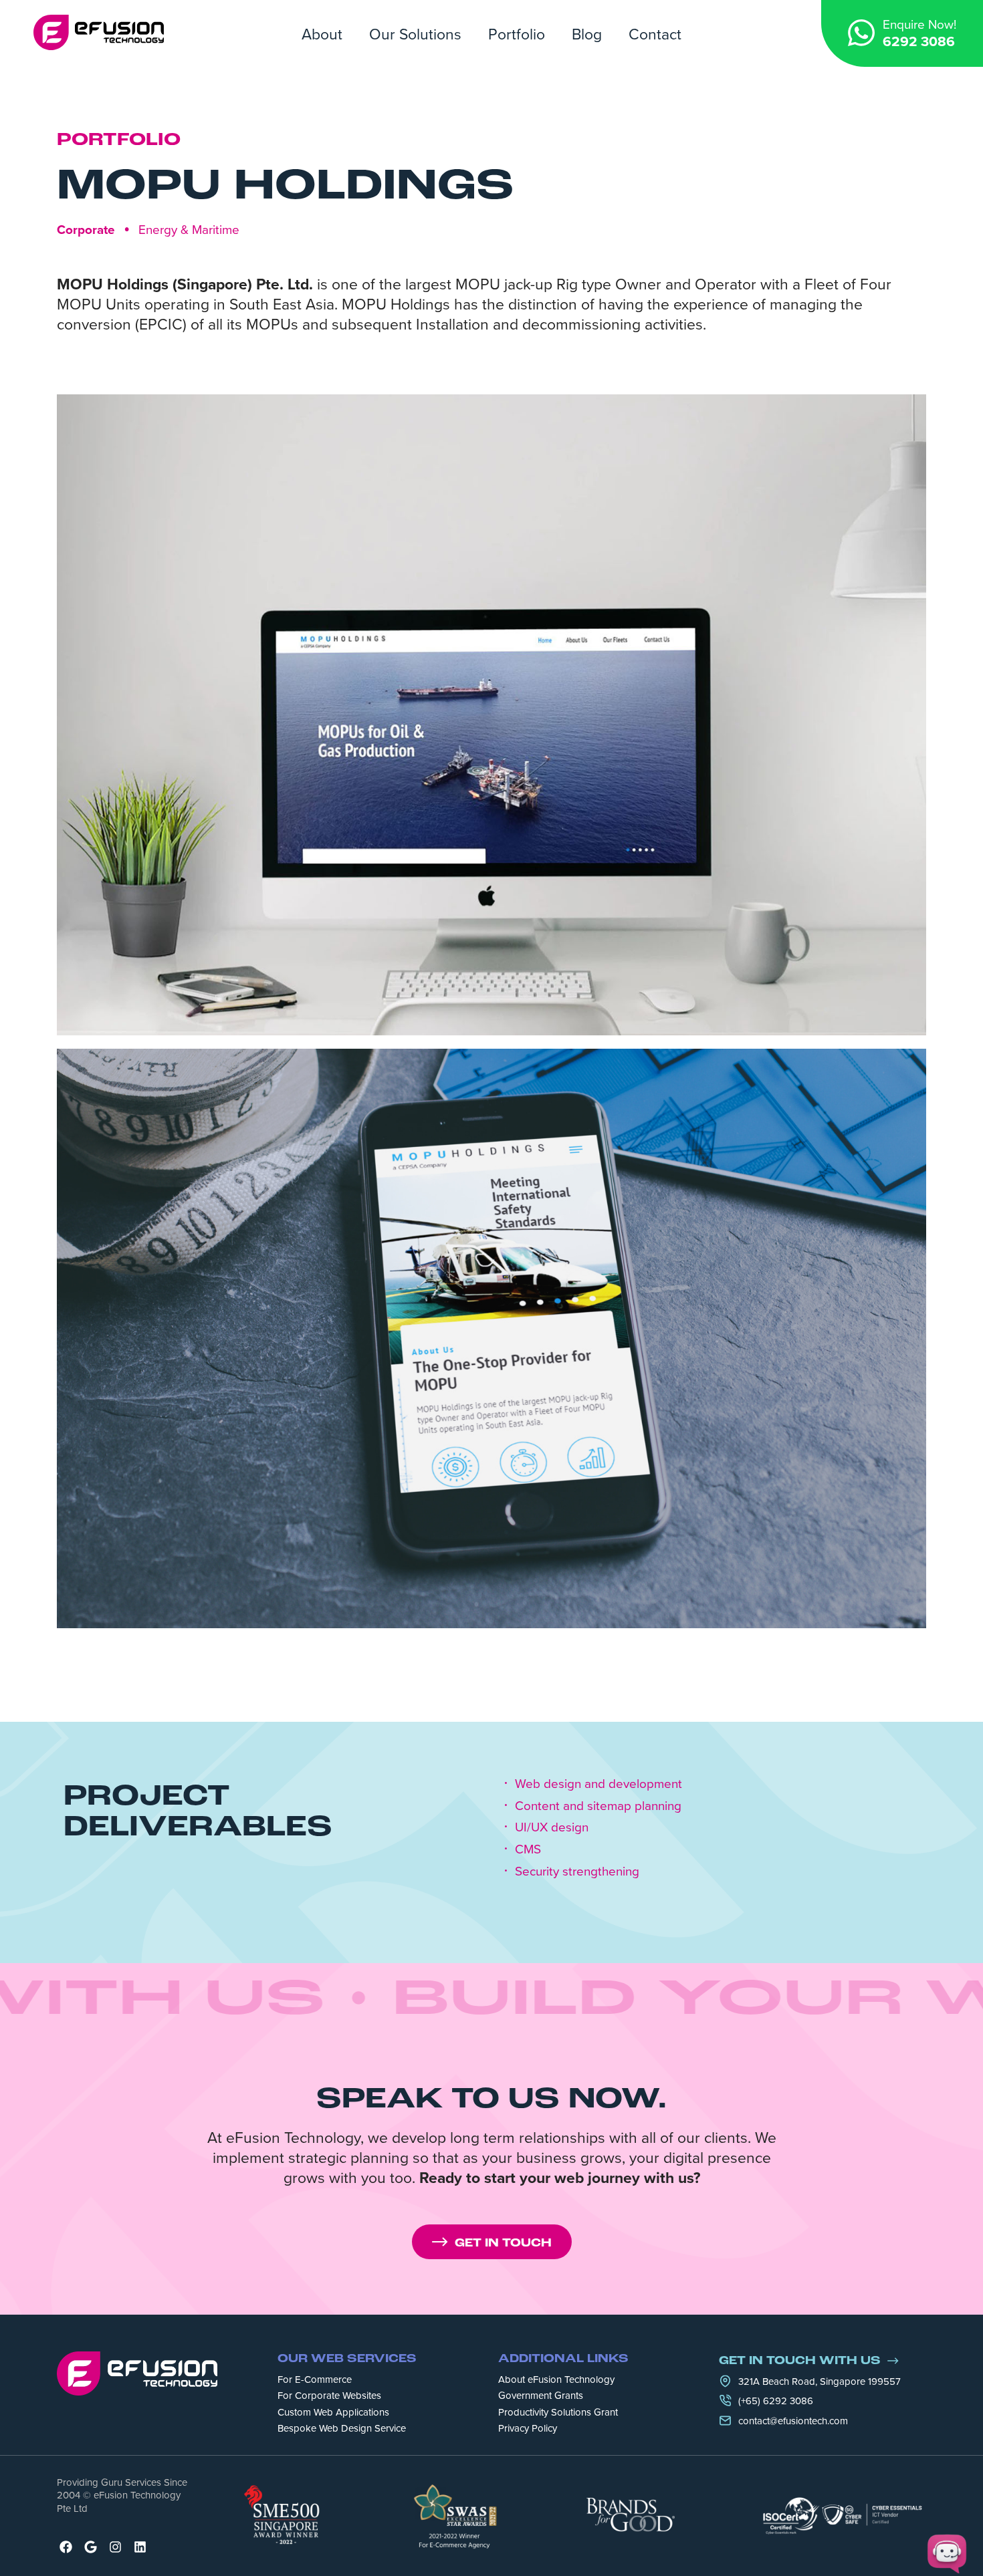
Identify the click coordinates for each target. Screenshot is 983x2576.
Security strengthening (577, 1871)
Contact (655, 33)
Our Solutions (415, 33)
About (322, 33)
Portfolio (517, 33)
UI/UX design (552, 1827)
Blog (587, 33)
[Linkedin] (140, 2547)
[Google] (91, 2547)
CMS (528, 1849)
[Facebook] (66, 2547)
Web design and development (598, 1784)
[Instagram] (115, 2547)
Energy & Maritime (189, 229)
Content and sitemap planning (598, 1806)
